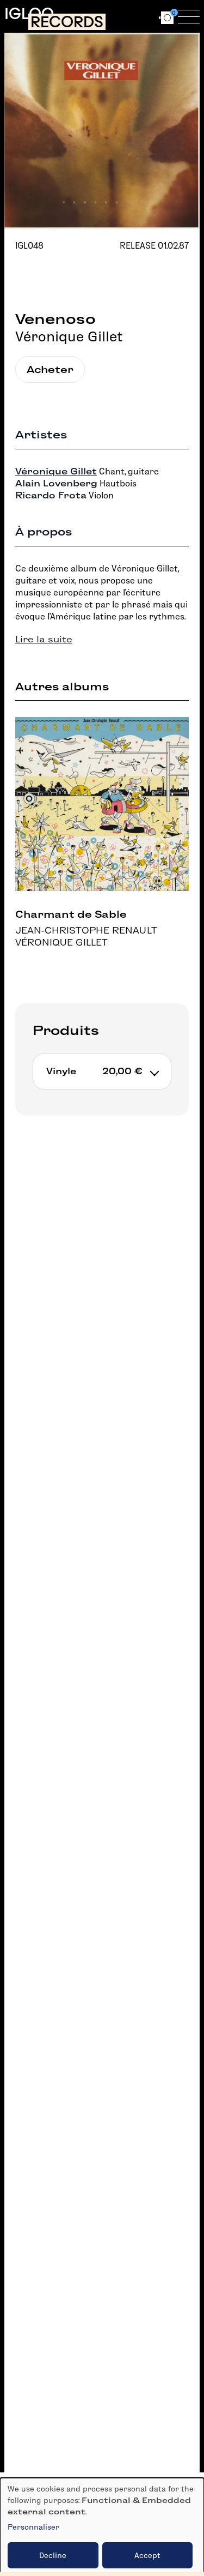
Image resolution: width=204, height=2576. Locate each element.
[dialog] (102, 2527)
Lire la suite (44, 639)
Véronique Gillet (69, 336)
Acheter (50, 369)
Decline (53, 2555)
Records (67, 22)
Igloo (29, 14)
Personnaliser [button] (33, 2527)
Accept (147, 2555)
